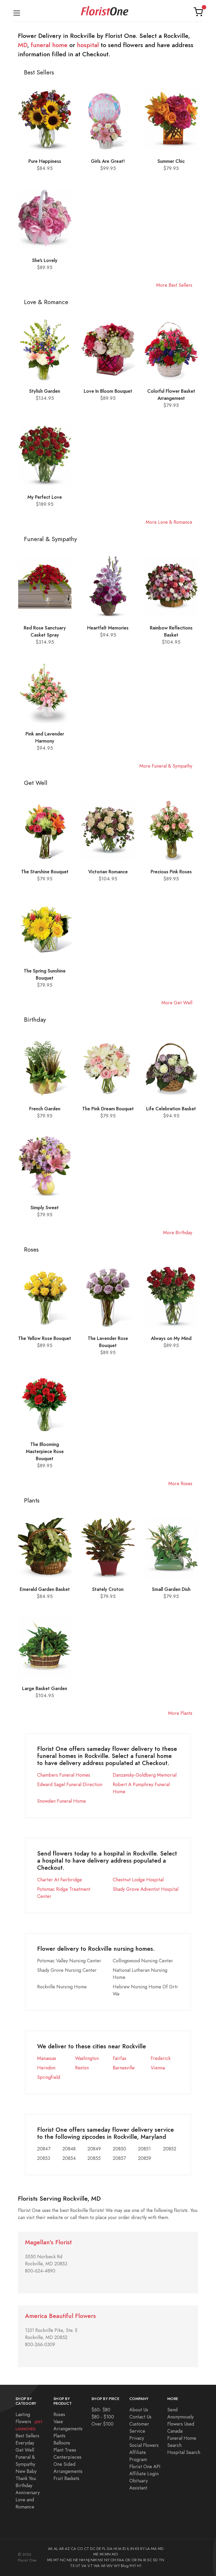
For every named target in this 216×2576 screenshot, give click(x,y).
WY (117, 2566)
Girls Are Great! (108, 161)
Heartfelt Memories (108, 628)
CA (73, 2549)
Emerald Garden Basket (45, 1589)
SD (155, 2560)
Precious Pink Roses (171, 872)
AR (61, 2549)
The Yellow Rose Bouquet (45, 1338)
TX (72, 2566)
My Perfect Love (45, 497)
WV (110, 2566)
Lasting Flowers (29, 2421)
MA (154, 2549)
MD (23, 45)
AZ (67, 2549)
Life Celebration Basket (171, 1109)
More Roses (180, 1483)
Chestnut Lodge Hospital (138, 1880)
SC (150, 2560)
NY (107, 2560)
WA (97, 2566)
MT (56, 2560)
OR (134, 2560)
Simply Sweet (45, 1208)
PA (140, 2560)
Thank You (26, 2478)
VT (90, 2566)
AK (50, 2549)
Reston (82, 2068)
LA (148, 2549)
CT (87, 2549)
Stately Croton (108, 1589)
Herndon (46, 2068)
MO (115, 2554)
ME (96, 2554)
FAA (121, 2560)
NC (63, 2560)
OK (128, 2560)
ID (124, 2549)
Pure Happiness (45, 161)
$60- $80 (101, 2410)
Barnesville (124, 2068)
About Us (139, 2410)
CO (80, 2549)
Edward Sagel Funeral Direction (70, 1784)
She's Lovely (45, 260)
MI (102, 2554)
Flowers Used (181, 2424)
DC (93, 2549)
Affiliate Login (144, 2474)
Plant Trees (65, 2450)
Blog (125, 2566)
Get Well (25, 2450)
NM (94, 2560)
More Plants (180, 1713)
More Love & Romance (169, 522)
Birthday (24, 2485)
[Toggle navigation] (17, 12)
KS (137, 2549)
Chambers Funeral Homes (64, 1775)
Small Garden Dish (171, 1589)
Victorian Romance (108, 872)
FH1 (133, 2566)
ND (69, 2560)
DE (99, 2549)
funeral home (49, 45)
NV (100, 2560)
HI (115, 2549)
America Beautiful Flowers (60, 2316)
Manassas (47, 2058)
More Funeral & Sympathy (166, 766)
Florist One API (145, 2466)
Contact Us (140, 2417)
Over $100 (102, 2424)
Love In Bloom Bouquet (108, 391)
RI (145, 2560)
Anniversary (28, 2492)
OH (113, 2560)
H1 (139, 2566)
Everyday (25, 2443)
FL (104, 2549)
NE (76, 2560)
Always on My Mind (171, 1338)
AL (56, 2549)
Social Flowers (144, 2445)
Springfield (49, 2077)
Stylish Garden (45, 391)
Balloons (62, 2443)
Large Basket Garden (45, 1688)
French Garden (45, 1109)
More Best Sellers (174, 285)
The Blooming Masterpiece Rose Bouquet (45, 1451)
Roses (59, 2414)
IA (120, 2549)
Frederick (161, 2058)
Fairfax (120, 2058)
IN (132, 2549)
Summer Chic (171, 161)
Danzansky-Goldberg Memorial (145, 1775)
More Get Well (177, 1003)
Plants (59, 2436)
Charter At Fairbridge (60, 1880)
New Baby (26, 2471)
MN (108, 2554)
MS (50, 2560)
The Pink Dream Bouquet (108, 1109)
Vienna (158, 2068)
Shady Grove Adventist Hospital (146, 1889)
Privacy (137, 2438)
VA (84, 2566)
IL (128, 2549)
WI (103, 2566)
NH (82, 2560)
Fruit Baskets (66, 2478)
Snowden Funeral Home (62, 1801)
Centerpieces (67, 2457)
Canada (175, 2431)
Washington (87, 2058)
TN (161, 2560)
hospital (88, 45)
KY (143, 2549)
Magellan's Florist (48, 2242)
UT (78, 2566)
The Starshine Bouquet (45, 872)
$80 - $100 (103, 2417)
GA (110, 2549)
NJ (88, 2560)
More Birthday (178, 1232)
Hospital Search (184, 2452)
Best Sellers (27, 2436)
